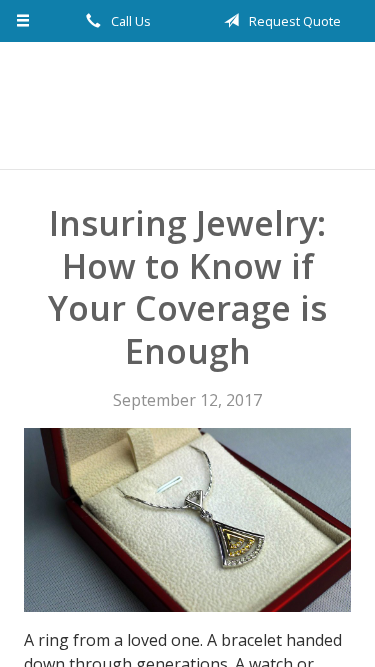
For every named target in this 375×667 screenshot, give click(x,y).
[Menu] (23, 21)
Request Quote (293, 21)
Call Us (129, 21)
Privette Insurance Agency (187, 105)
